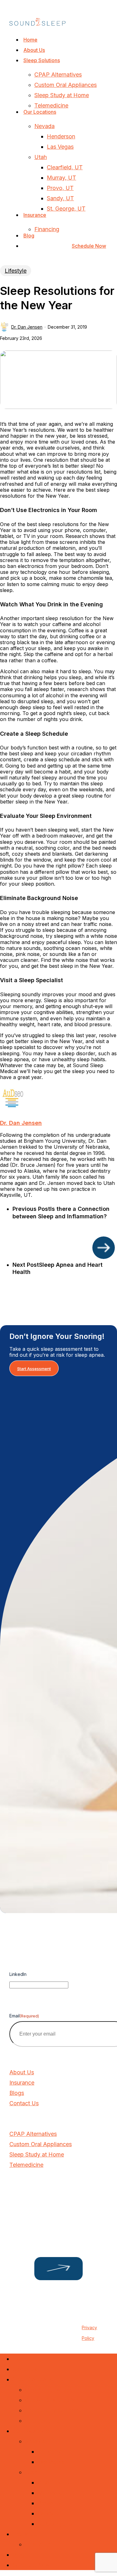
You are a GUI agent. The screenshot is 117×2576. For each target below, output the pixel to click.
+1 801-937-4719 (30, 2193)
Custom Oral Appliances (56, 2400)
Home (20, 2359)
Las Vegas (51, 2462)
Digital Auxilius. (54, 2319)
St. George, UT (57, 2524)
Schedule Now (31, 2565)
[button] (34, 1368)
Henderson (52, 2452)
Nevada (35, 2441)
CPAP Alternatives (49, 2390)
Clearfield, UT (55, 2482)
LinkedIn (18, 1974)
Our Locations (31, 2431)
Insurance (25, 2534)
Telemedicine (42, 2421)
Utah (31, 2472)
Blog (18, 2555)
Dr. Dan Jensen (27, 327)
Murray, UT (52, 2493)
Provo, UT (51, 2503)
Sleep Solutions (32, 2379)
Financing (37, 2544)
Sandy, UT (51, 2513)
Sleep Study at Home (52, 2410)
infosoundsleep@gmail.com (42, 2204)
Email (24, 2016)
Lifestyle (16, 271)
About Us (25, 2369)
